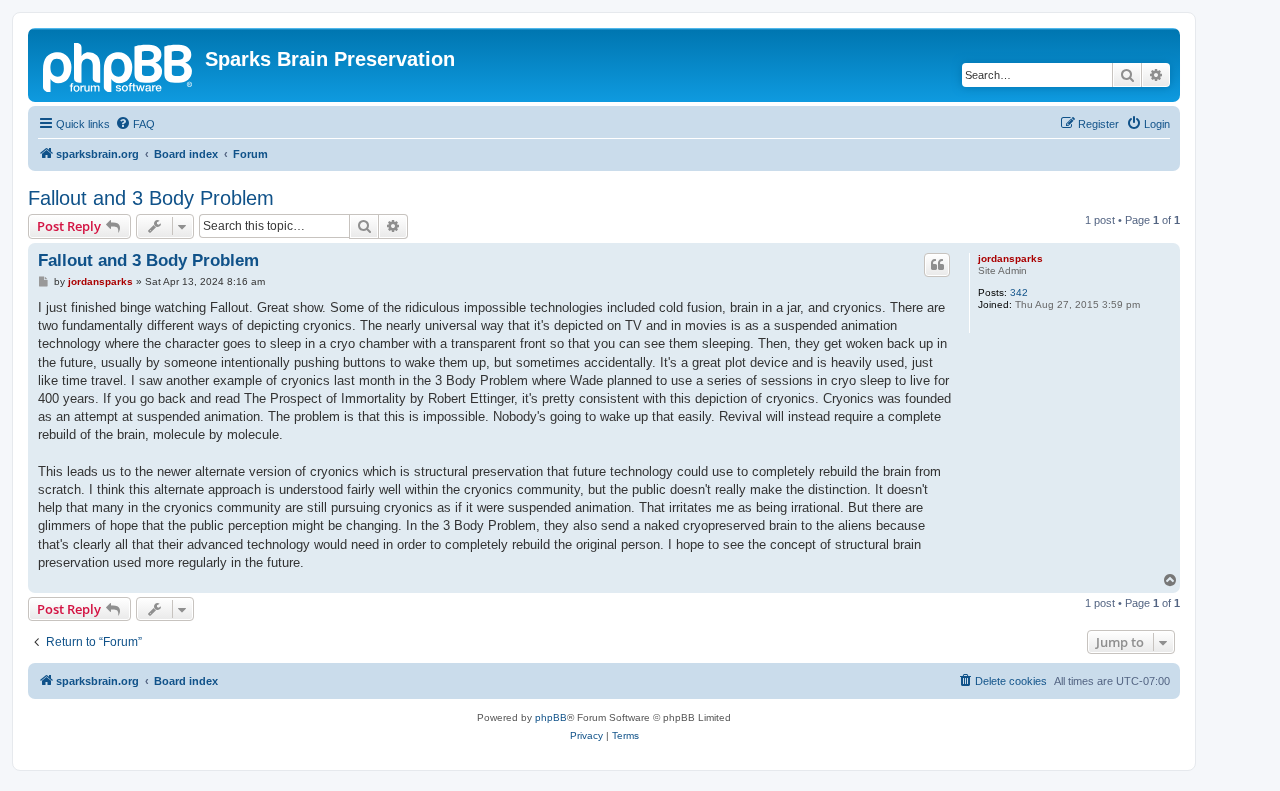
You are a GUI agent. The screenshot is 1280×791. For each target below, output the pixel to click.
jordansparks (1010, 258)
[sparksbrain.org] (119, 65)
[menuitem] (135, 124)
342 (1019, 292)
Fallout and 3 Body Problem (151, 198)
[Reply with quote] (937, 265)
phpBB (551, 717)
